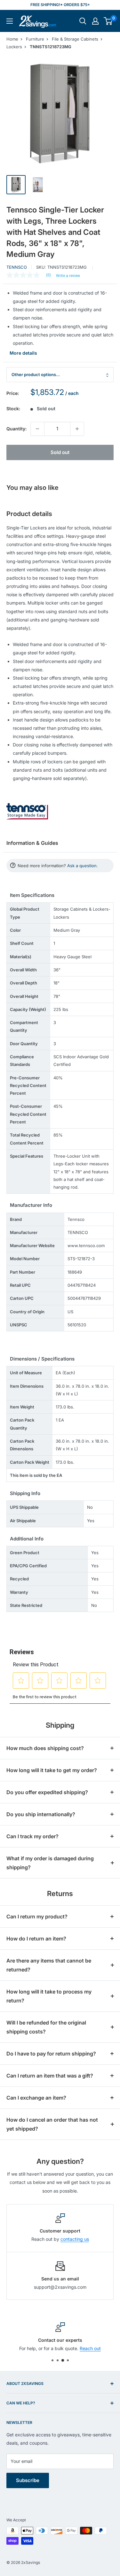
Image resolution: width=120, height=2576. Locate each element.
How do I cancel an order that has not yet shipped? (52, 2124)
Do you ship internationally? (41, 1814)
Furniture (35, 39)
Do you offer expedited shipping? (47, 1792)
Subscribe (28, 2480)
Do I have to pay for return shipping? (51, 2054)
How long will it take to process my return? (49, 1996)
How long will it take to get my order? (52, 1770)
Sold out (60, 452)
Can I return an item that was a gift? (50, 2076)
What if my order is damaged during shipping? (50, 1863)
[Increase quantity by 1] (77, 429)
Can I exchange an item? (36, 2098)
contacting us (75, 2239)
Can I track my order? (32, 1836)
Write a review (68, 276)
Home (12, 39)
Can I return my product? (37, 1917)
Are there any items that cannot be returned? (49, 1965)
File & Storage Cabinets (75, 39)
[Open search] (83, 21)
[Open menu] (10, 21)
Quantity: (16, 429)
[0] (108, 21)
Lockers (14, 47)
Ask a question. (83, 866)
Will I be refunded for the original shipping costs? (46, 2027)
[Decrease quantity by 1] (37, 429)
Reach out (90, 2349)
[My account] (95, 21)
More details (23, 353)
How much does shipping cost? (45, 1748)
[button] (108, 21)
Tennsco (17, 267)
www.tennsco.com (86, 1246)
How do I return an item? (36, 1939)
